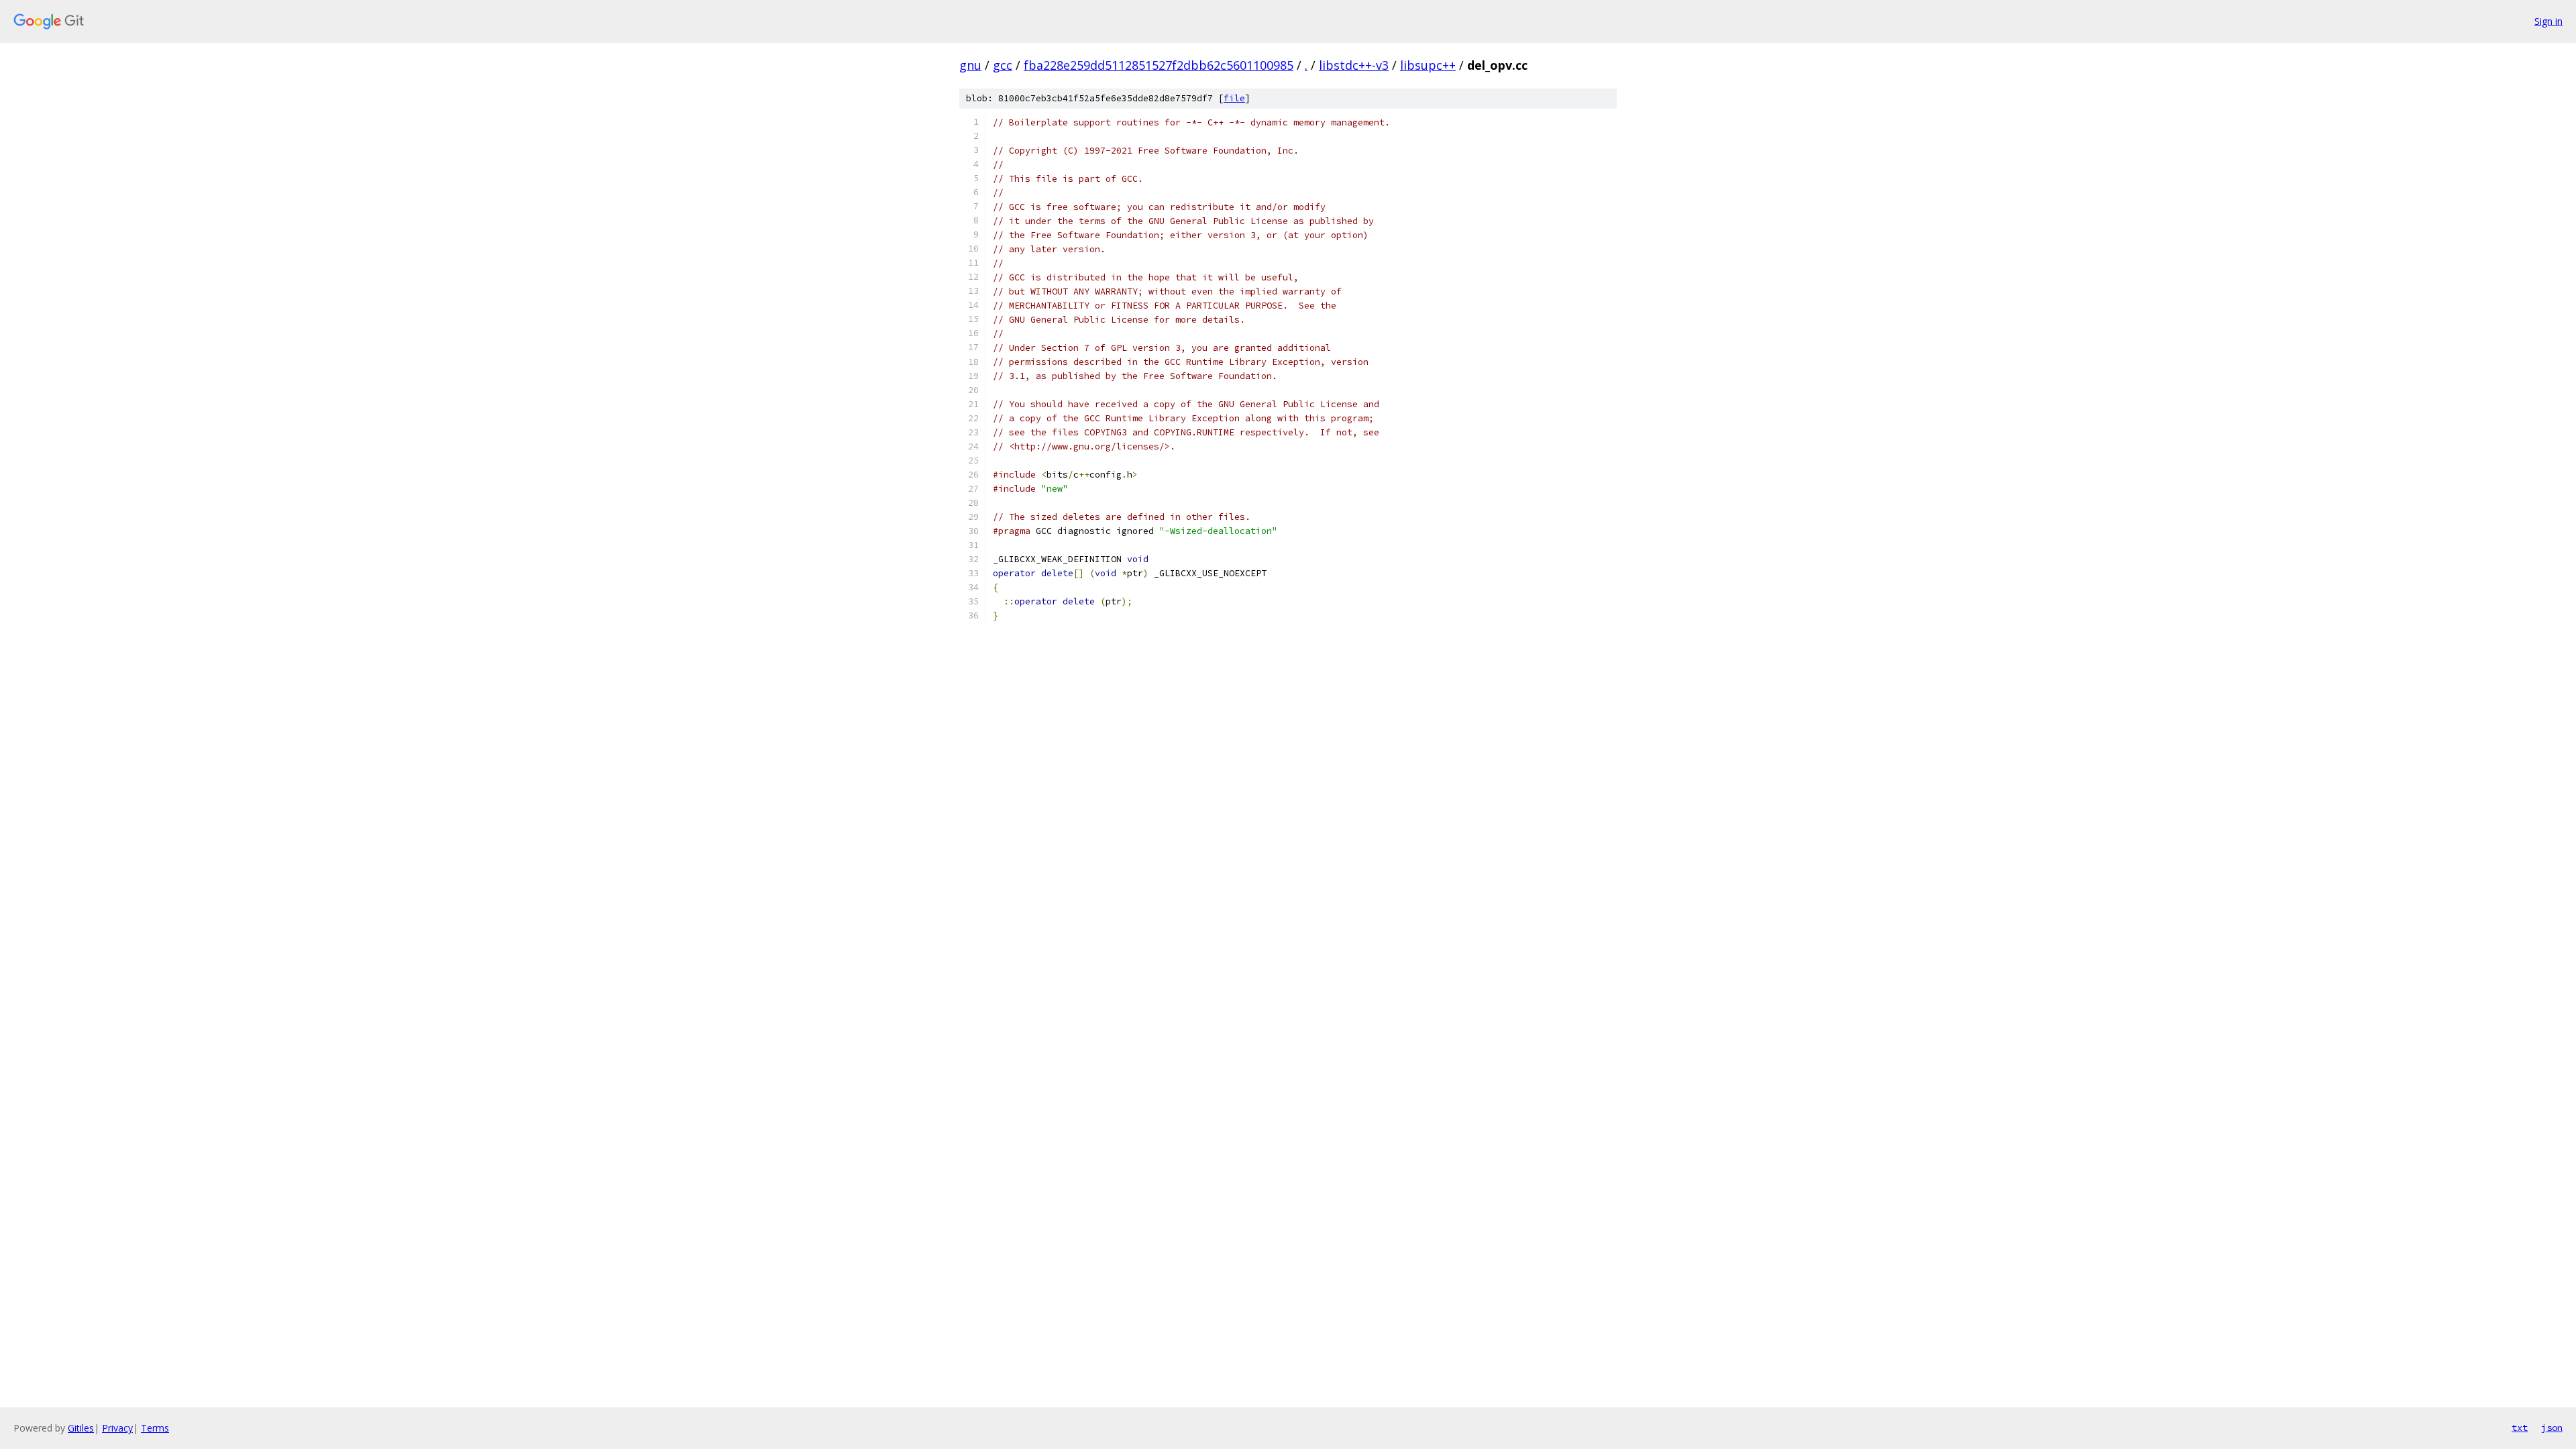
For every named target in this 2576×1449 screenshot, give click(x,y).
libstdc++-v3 (1354, 65)
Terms (155, 1428)
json (2552, 1428)
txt (2520, 1428)
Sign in (2548, 21)
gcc (1003, 65)
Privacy (117, 1428)
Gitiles (81, 1428)
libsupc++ (1428, 65)
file (1234, 98)
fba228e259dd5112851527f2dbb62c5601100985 (1159, 65)
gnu (970, 65)
